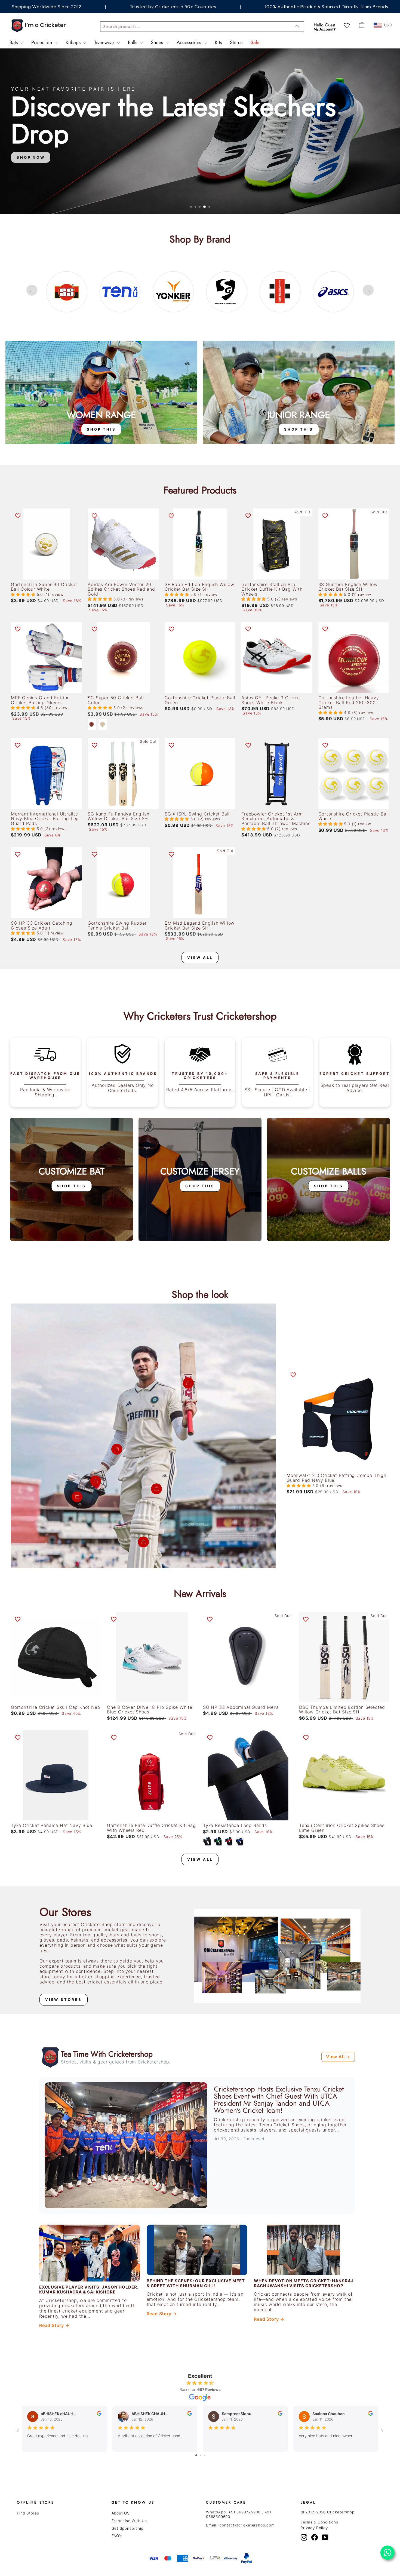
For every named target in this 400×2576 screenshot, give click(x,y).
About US (121, 2513)
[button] (24, 594)
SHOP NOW (31, 197)
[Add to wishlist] (18, 515)
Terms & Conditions (319, 2522)
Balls (133, 42)
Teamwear (105, 42)
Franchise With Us (129, 2521)
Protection (42, 42)
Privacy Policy (314, 2528)
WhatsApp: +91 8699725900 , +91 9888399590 (239, 2514)
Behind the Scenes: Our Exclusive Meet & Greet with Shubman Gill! (196, 2283)
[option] (67, 292)
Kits (218, 42)
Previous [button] (32, 290)
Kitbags (74, 42)
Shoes (158, 42)
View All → (338, 2057)
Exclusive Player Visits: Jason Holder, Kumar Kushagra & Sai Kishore (89, 2290)
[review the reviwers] (99, 2414)
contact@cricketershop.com (247, 2525)
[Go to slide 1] (196, 2455)
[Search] (297, 27)
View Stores (64, 2000)
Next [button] (368, 290)
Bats (14, 42)
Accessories (190, 42)
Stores (236, 42)
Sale (255, 42)
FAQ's (117, 2536)
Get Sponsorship (128, 2528)
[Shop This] (101, 392)
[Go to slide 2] (201, 2455)
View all (200, 958)
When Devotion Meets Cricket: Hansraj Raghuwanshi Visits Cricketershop (304, 2283)
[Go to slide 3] (204, 2455)
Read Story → (54, 2325)
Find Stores (28, 2513)
